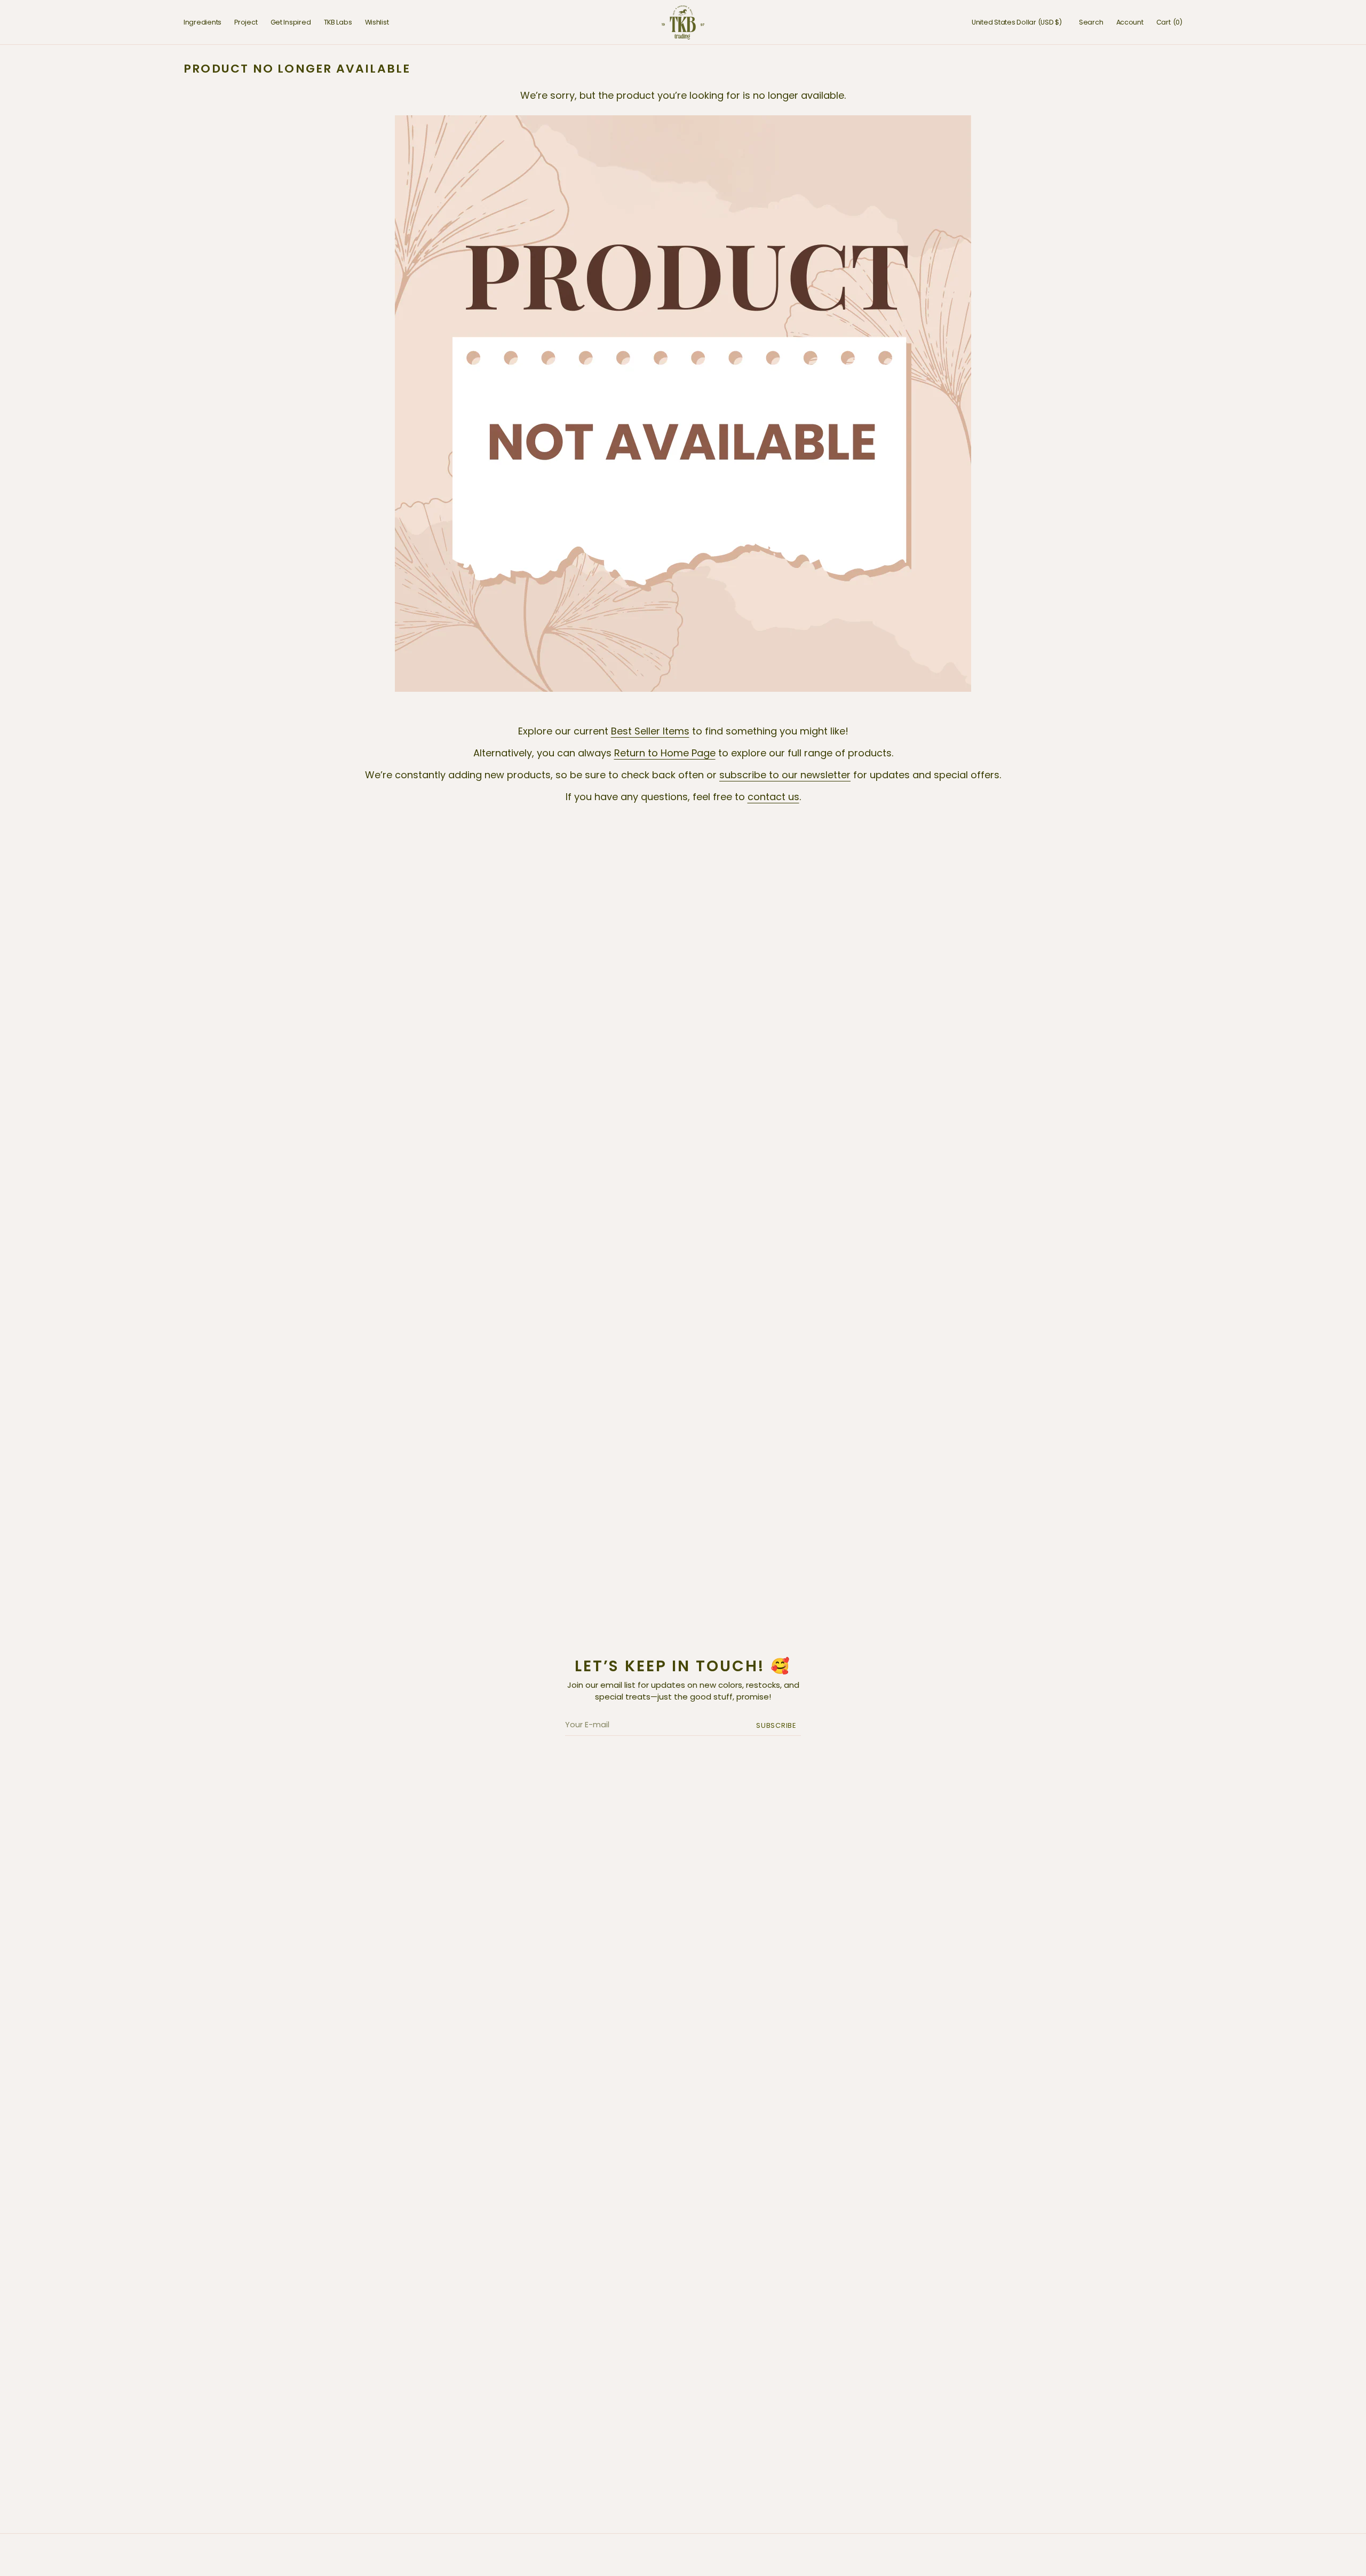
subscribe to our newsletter (785, 775)
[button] (1017, 22)
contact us (773, 797)
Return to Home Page (665, 753)
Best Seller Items (650, 731)
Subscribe (776, 1725)
